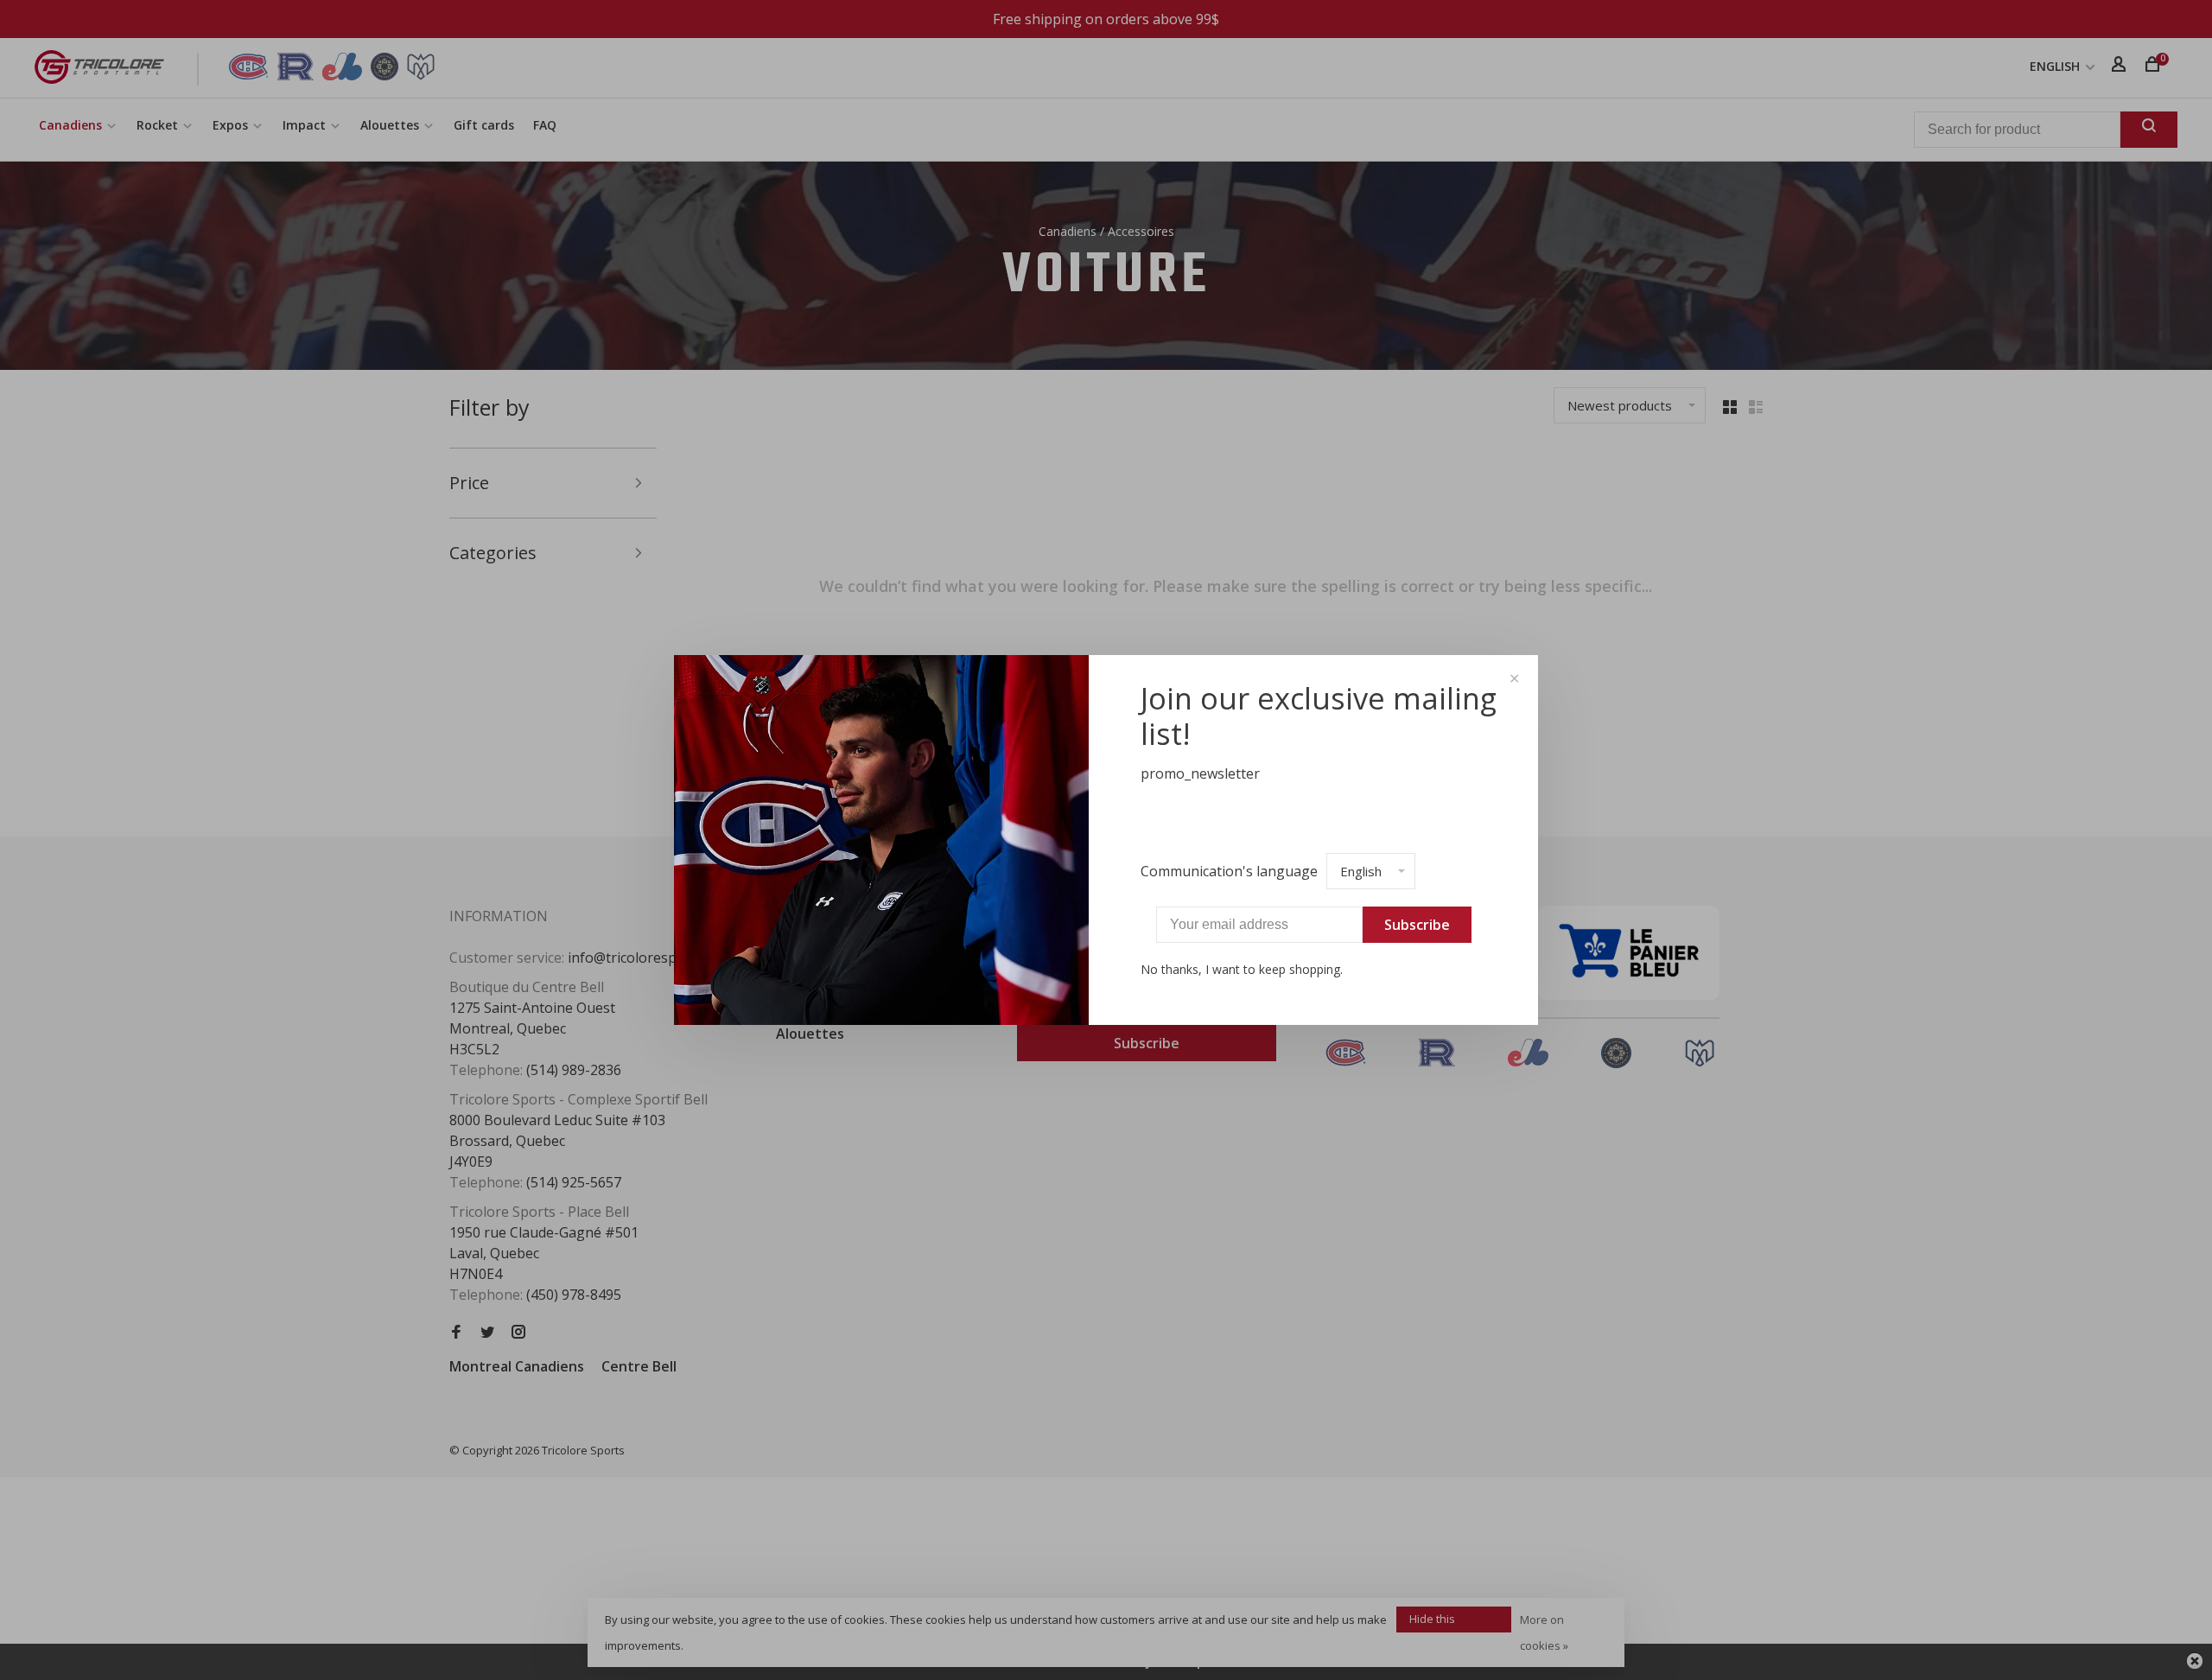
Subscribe (1417, 925)
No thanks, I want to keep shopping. (1242, 969)
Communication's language (1229, 871)
